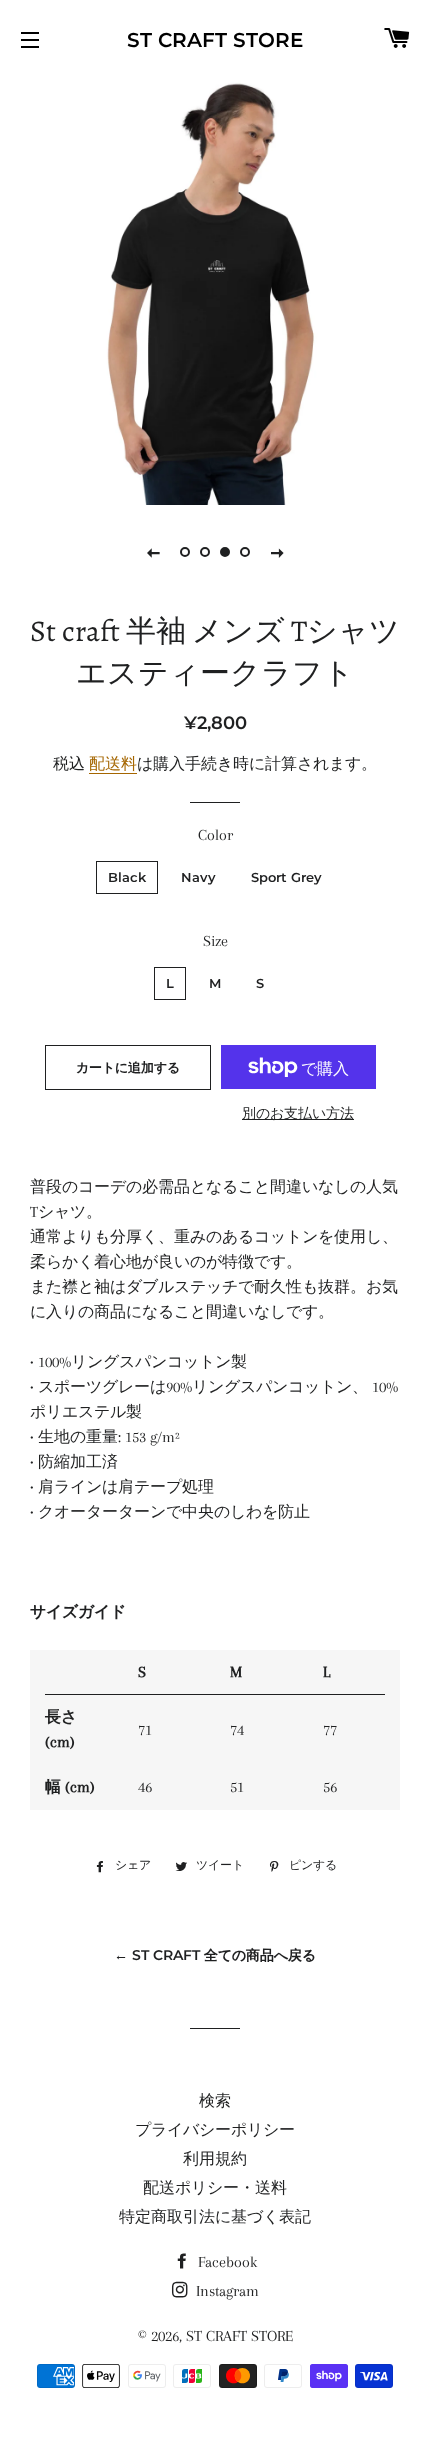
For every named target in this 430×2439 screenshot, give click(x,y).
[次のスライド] (277, 552)
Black (127, 877)
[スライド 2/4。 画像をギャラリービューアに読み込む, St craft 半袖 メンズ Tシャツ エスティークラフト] (205, 552)
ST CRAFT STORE (215, 40)
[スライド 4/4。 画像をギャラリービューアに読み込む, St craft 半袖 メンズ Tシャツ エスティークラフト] (245, 552)
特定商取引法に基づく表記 (215, 2217)
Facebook (225, 2262)
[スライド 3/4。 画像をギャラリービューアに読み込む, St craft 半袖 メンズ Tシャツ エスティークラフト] (225, 552)
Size (215, 941)
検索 (215, 2101)
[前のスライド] (153, 552)
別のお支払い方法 (298, 1113)
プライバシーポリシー (215, 2130)
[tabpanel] (215, 290)
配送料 (113, 764)
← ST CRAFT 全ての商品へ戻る (215, 1955)
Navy (198, 877)
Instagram (225, 2291)
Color (215, 835)
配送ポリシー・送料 (215, 2188)
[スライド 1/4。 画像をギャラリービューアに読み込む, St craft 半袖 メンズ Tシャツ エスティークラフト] (185, 552)
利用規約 (215, 2159)
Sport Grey (286, 877)
